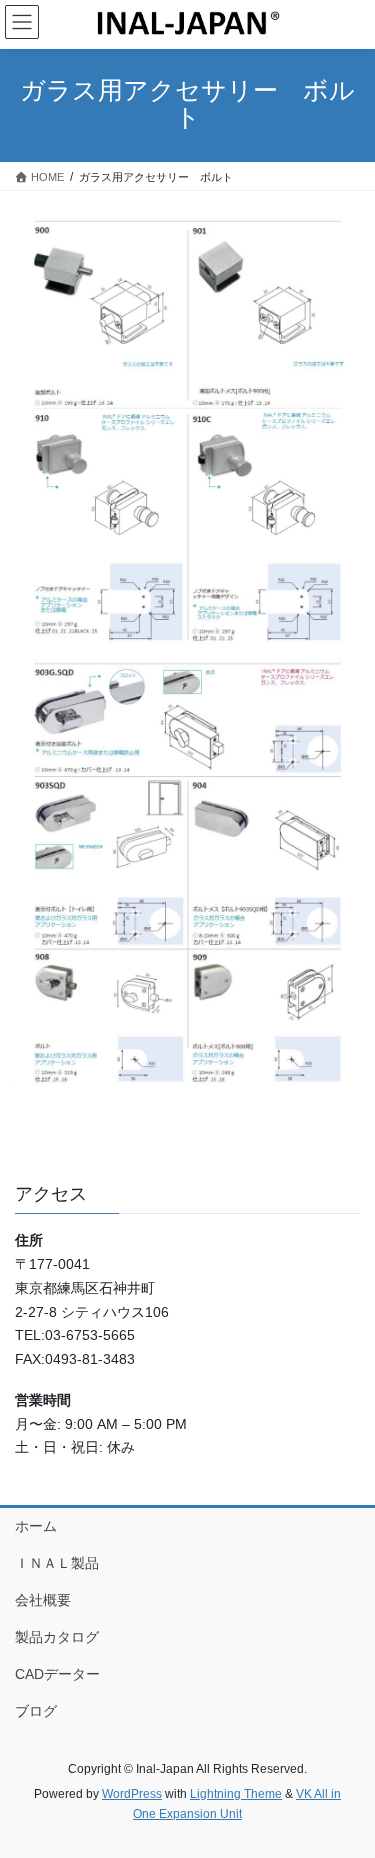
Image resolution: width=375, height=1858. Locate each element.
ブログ (36, 1711)
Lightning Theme (236, 1794)
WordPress (132, 1794)
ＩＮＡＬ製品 (57, 1563)
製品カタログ (57, 1637)
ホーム (36, 1526)
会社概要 (43, 1600)
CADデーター (57, 1674)
